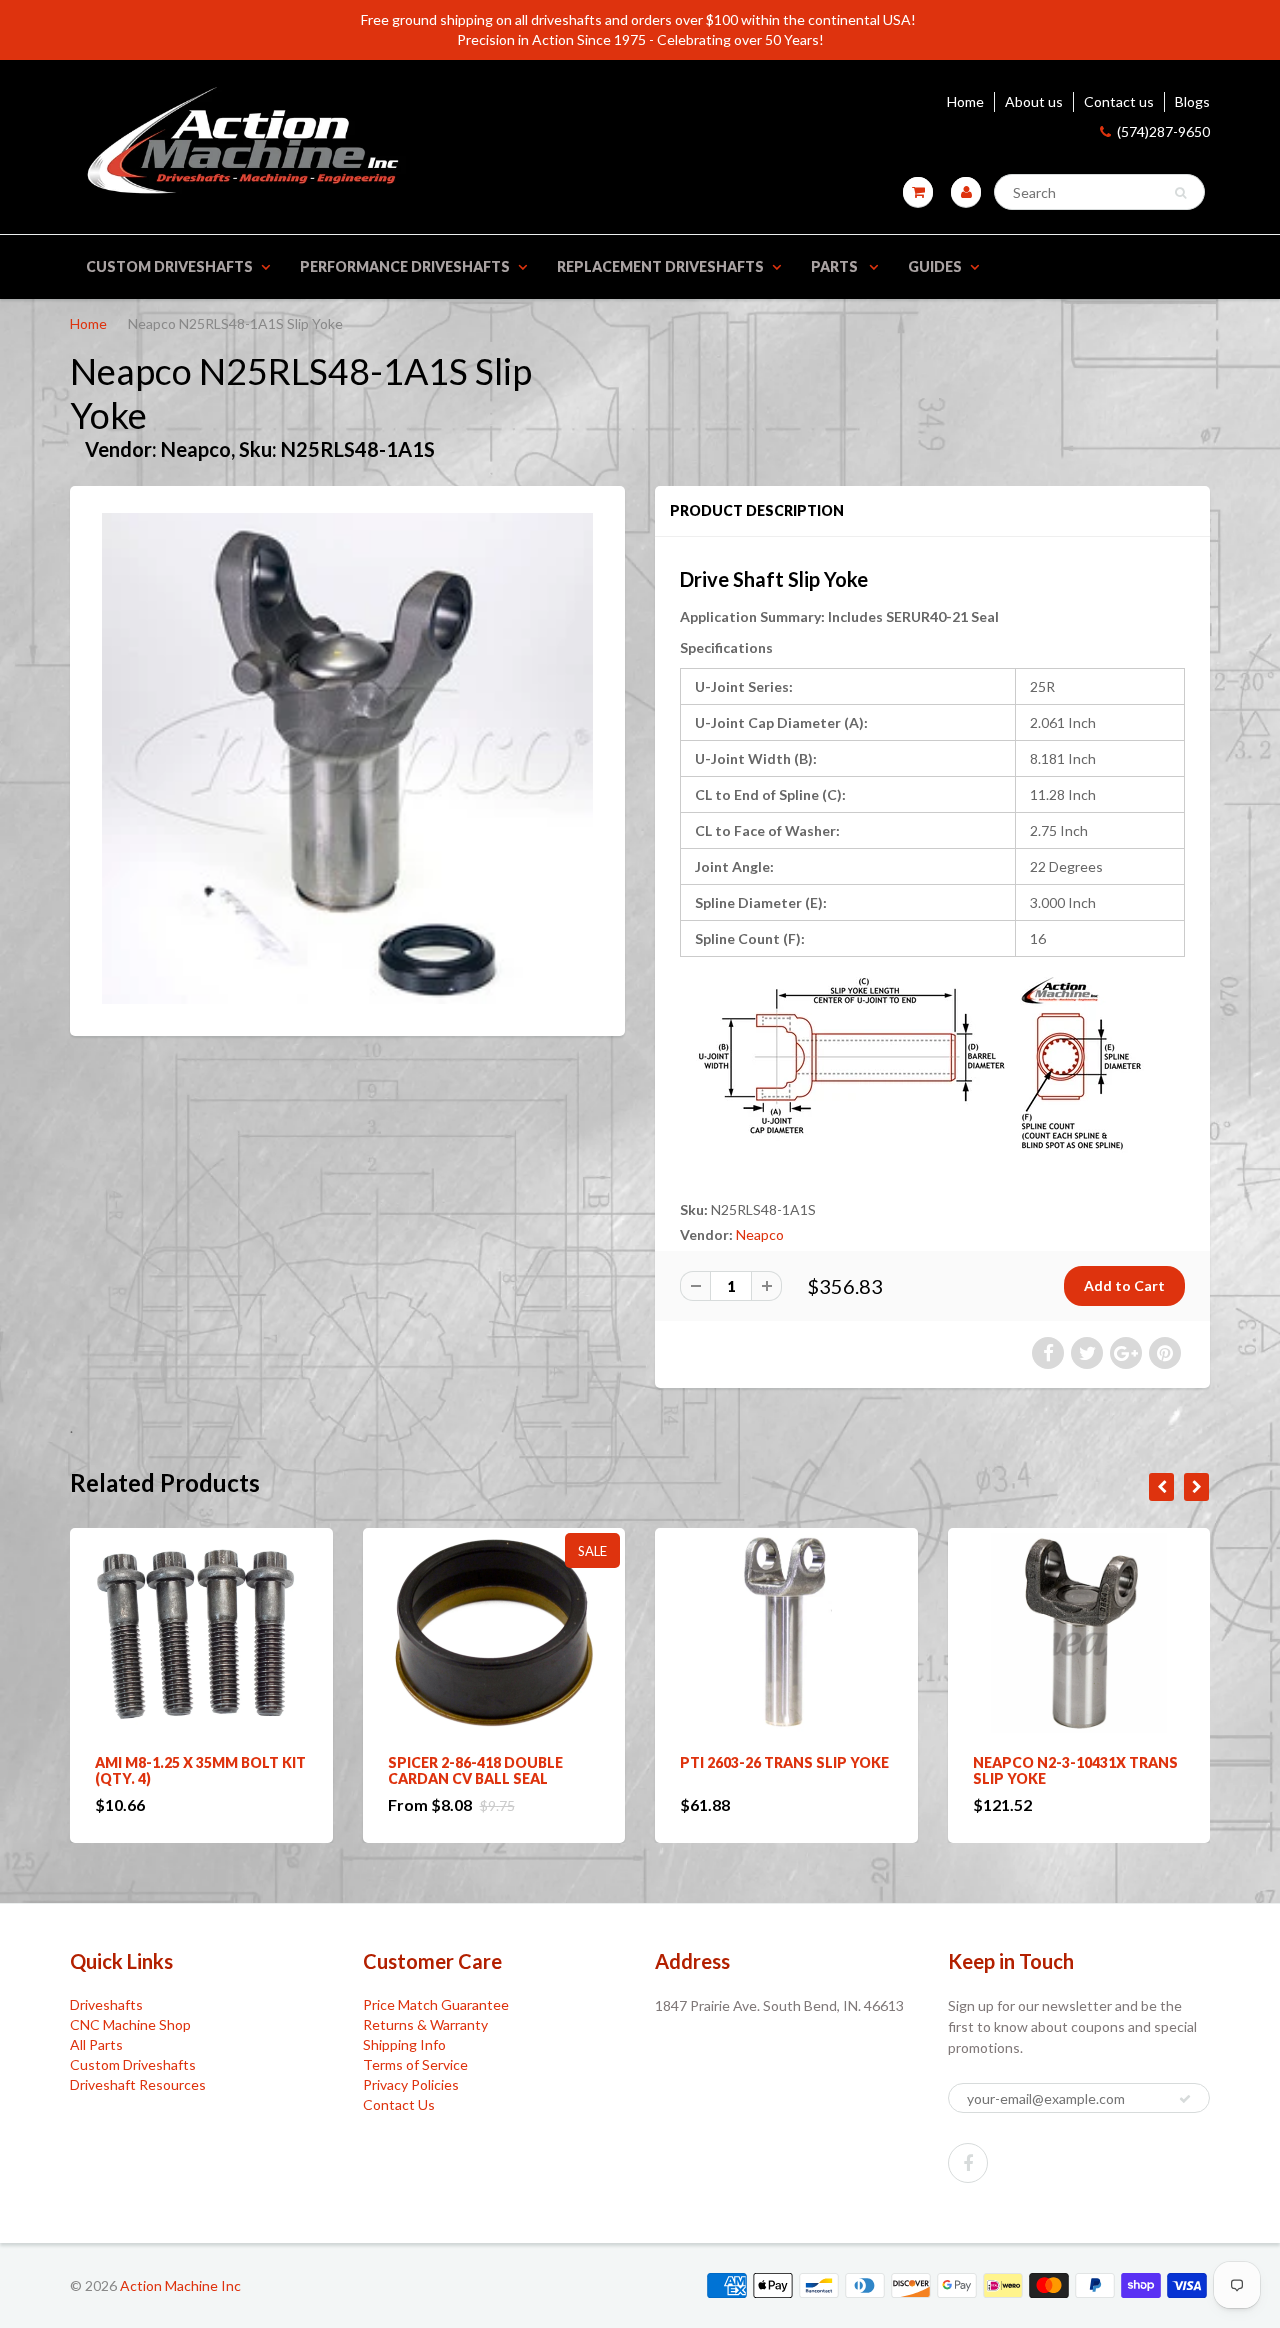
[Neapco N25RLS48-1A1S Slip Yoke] (347, 758)
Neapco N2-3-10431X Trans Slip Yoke (1075, 1770)
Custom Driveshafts (169, 266)
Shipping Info (404, 2044)
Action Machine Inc (180, 2285)
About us (1034, 101)
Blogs (1192, 101)
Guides (935, 266)
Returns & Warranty (425, 2024)
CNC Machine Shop (130, 2024)
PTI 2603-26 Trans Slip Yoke (784, 1762)
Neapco (760, 1234)
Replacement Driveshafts (660, 266)
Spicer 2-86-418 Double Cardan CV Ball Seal (475, 1770)
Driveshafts (106, 2004)
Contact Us (399, 2104)
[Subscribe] (1185, 2099)
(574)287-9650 (1163, 131)
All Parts (96, 2044)
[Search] (1180, 193)
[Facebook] (968, 2163)
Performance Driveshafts (405, 266)
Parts (836, 266)
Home (965, 101)
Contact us (1119, 101)
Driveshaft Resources (138, 2084)
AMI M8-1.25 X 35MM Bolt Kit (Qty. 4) (200, 1770)
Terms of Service (415, 2064)
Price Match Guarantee (436, 2004)
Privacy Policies (411, 2084)
